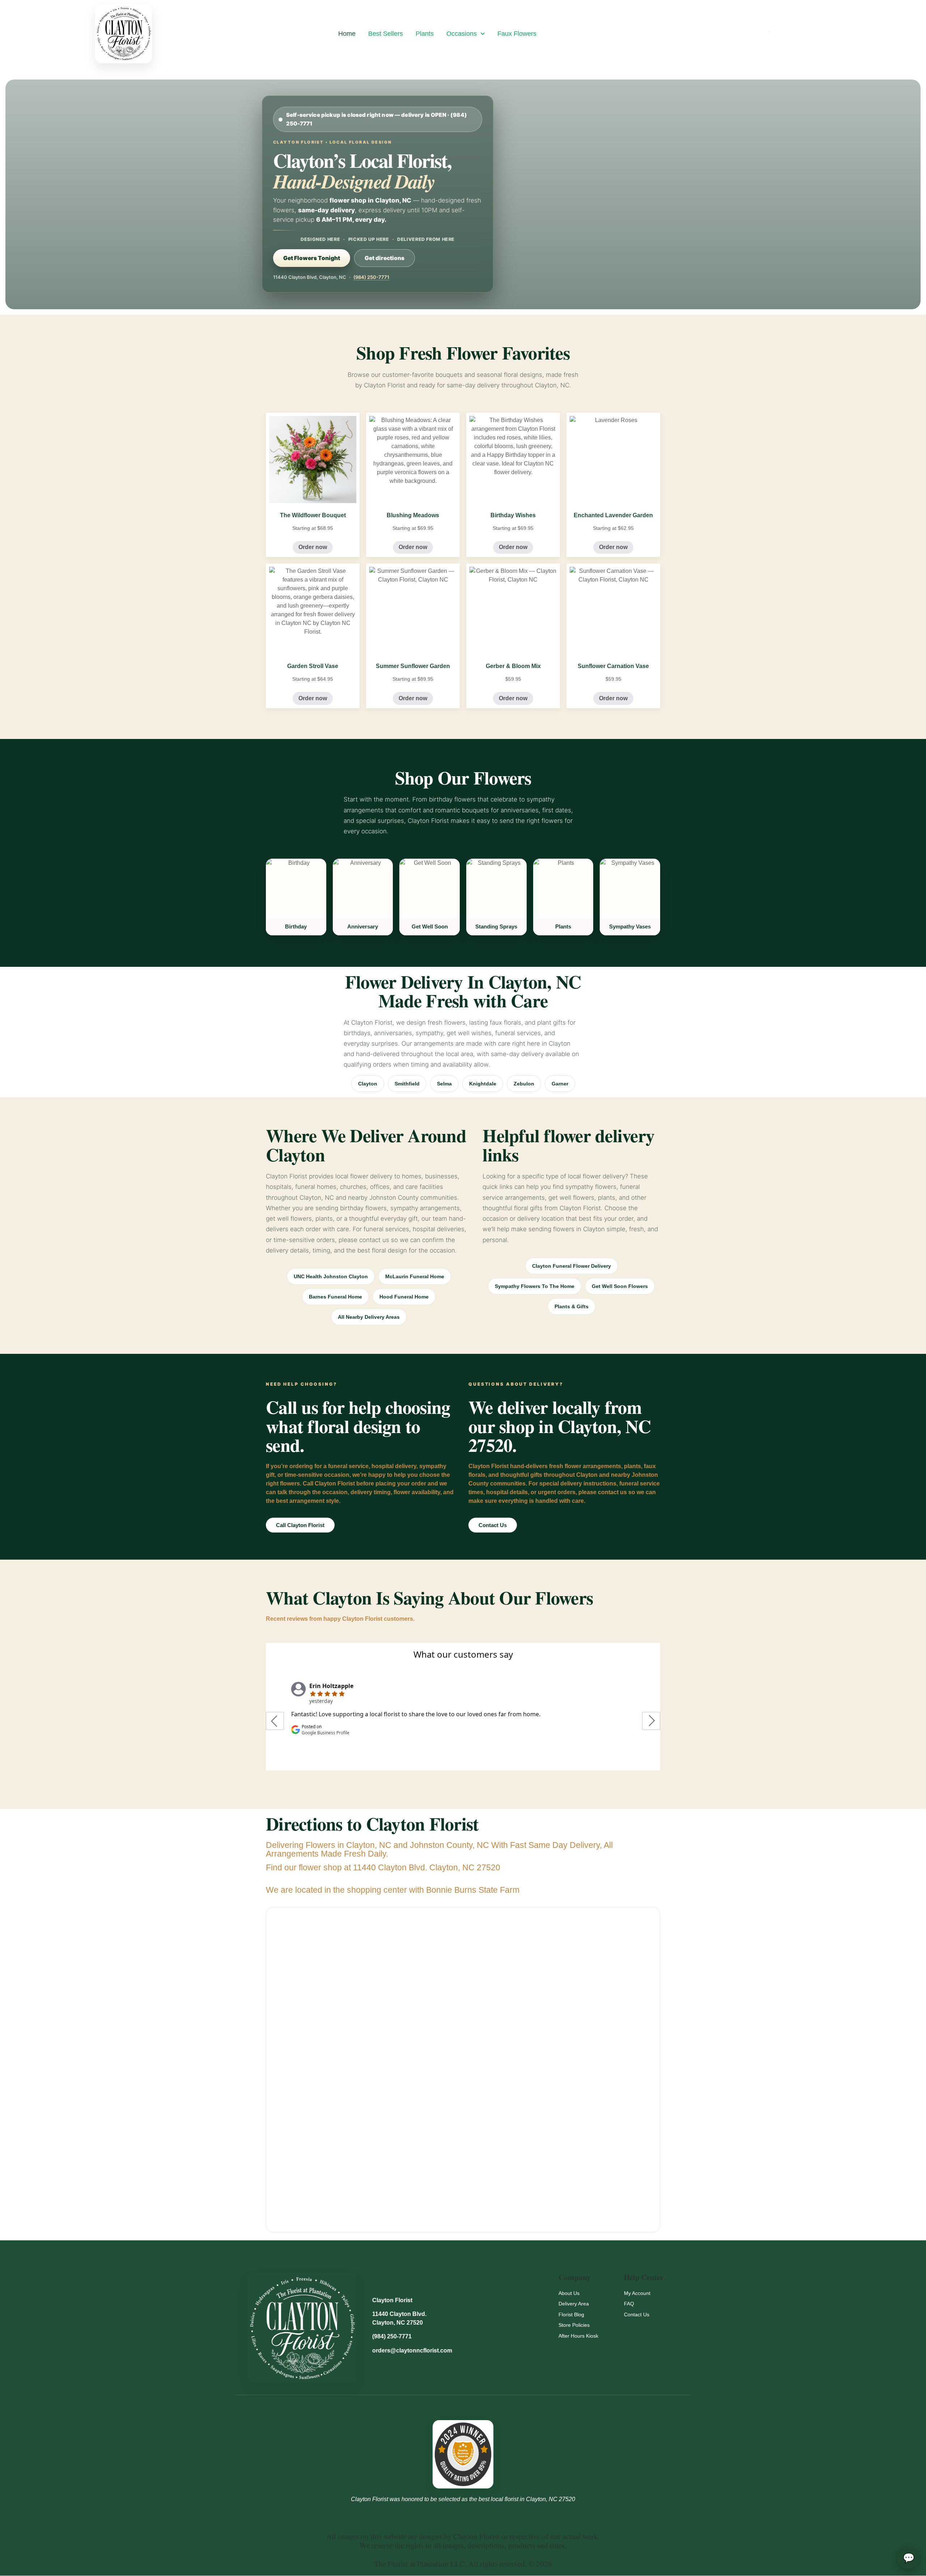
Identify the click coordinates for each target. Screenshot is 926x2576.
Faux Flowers (517, 34)
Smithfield (407, 1084)
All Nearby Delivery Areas (369, 1317)
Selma (444, 1084)
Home (347, 34)
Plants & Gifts (572, 1306)
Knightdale (483, 1084)
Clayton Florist (392, 2300)
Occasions (462, 34)
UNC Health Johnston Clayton (331, 1276)
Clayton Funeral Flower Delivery (572, 1266)
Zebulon (524, 1084)
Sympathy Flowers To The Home (535, 1286)
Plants (425, 34)
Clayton (368, 1084)
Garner (560, 1084)
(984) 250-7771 (371, 277)
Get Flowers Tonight (312, 258)
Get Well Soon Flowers (620, 1286)
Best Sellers (386, 34)
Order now (313, 547)
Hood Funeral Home (404, 1297)
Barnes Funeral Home (335, 1297)
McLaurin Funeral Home (415, 1276)
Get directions (385, 258)
